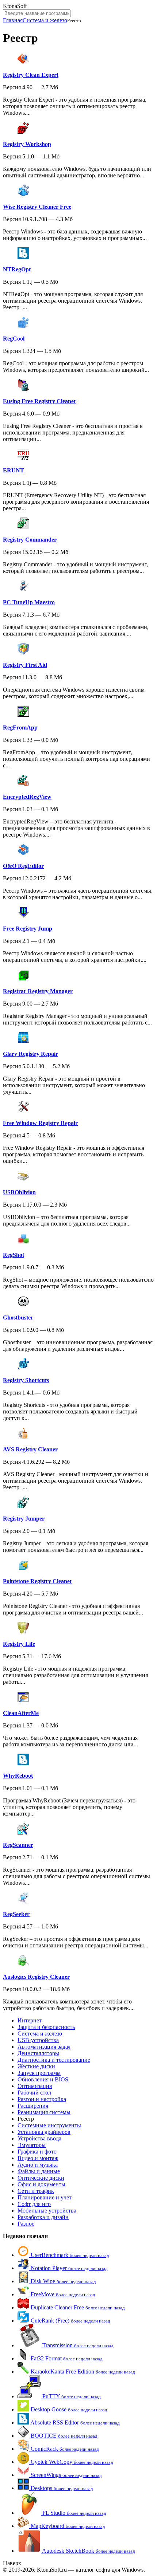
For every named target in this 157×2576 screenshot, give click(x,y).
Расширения (33, 2106)
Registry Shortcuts (26, 1380)
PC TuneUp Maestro (29, 602)
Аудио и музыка (38, 2165)
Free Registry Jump (28, 929)
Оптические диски (41, 2178)
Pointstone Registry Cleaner (38, 1581)
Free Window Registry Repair (40, 1123)
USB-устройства (38, 2040)
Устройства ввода (39, 2138)
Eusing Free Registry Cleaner (40, 401)
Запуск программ (39, 2073)
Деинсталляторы (38, 2053)
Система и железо (45, 20)
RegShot (14, 1255)
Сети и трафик (36, 2191)
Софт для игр (34, 2204)
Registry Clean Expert (31, 75)
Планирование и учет (45, 2197)
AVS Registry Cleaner (30, 1449)
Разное (26, 2224)
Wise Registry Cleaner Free (37, 207)
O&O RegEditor (23, 866)
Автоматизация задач (44, 2047)
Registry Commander (30, 540)
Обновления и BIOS (43, 2079)
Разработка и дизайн (43, 2217)
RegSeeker (16, 1914)
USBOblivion (19, 1192)
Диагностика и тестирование (54, 2060)
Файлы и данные (39, 2171)
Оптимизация (35, 2086)
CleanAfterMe (21, 1713)
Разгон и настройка (42, 2099)
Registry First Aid (25, 665)
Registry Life (19, 1644)
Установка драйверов (44, 2132)
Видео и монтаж (38, 2158)
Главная (13, 20)
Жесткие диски (36, 2066)
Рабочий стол (34, 2093)
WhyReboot (18, 1776)
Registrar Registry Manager (38, 991)
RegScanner (18, 1845)
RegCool (14, 339)
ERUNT (14, 470)
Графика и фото (37, 2152)
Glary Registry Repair (30, 1054)
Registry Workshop (27, 144)
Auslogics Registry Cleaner (36, 1977)
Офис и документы (41, 2184)
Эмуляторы (32, 2145)
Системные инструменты (49, 2125)
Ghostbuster (18, 1318)
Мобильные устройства (47, 2211)
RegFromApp (20, 727)
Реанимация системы (44, 2112)
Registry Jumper (24, 1519)
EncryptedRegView (27, 797)
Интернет (30, 2020)
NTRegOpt (17, 269)
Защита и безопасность (46, 2027)
